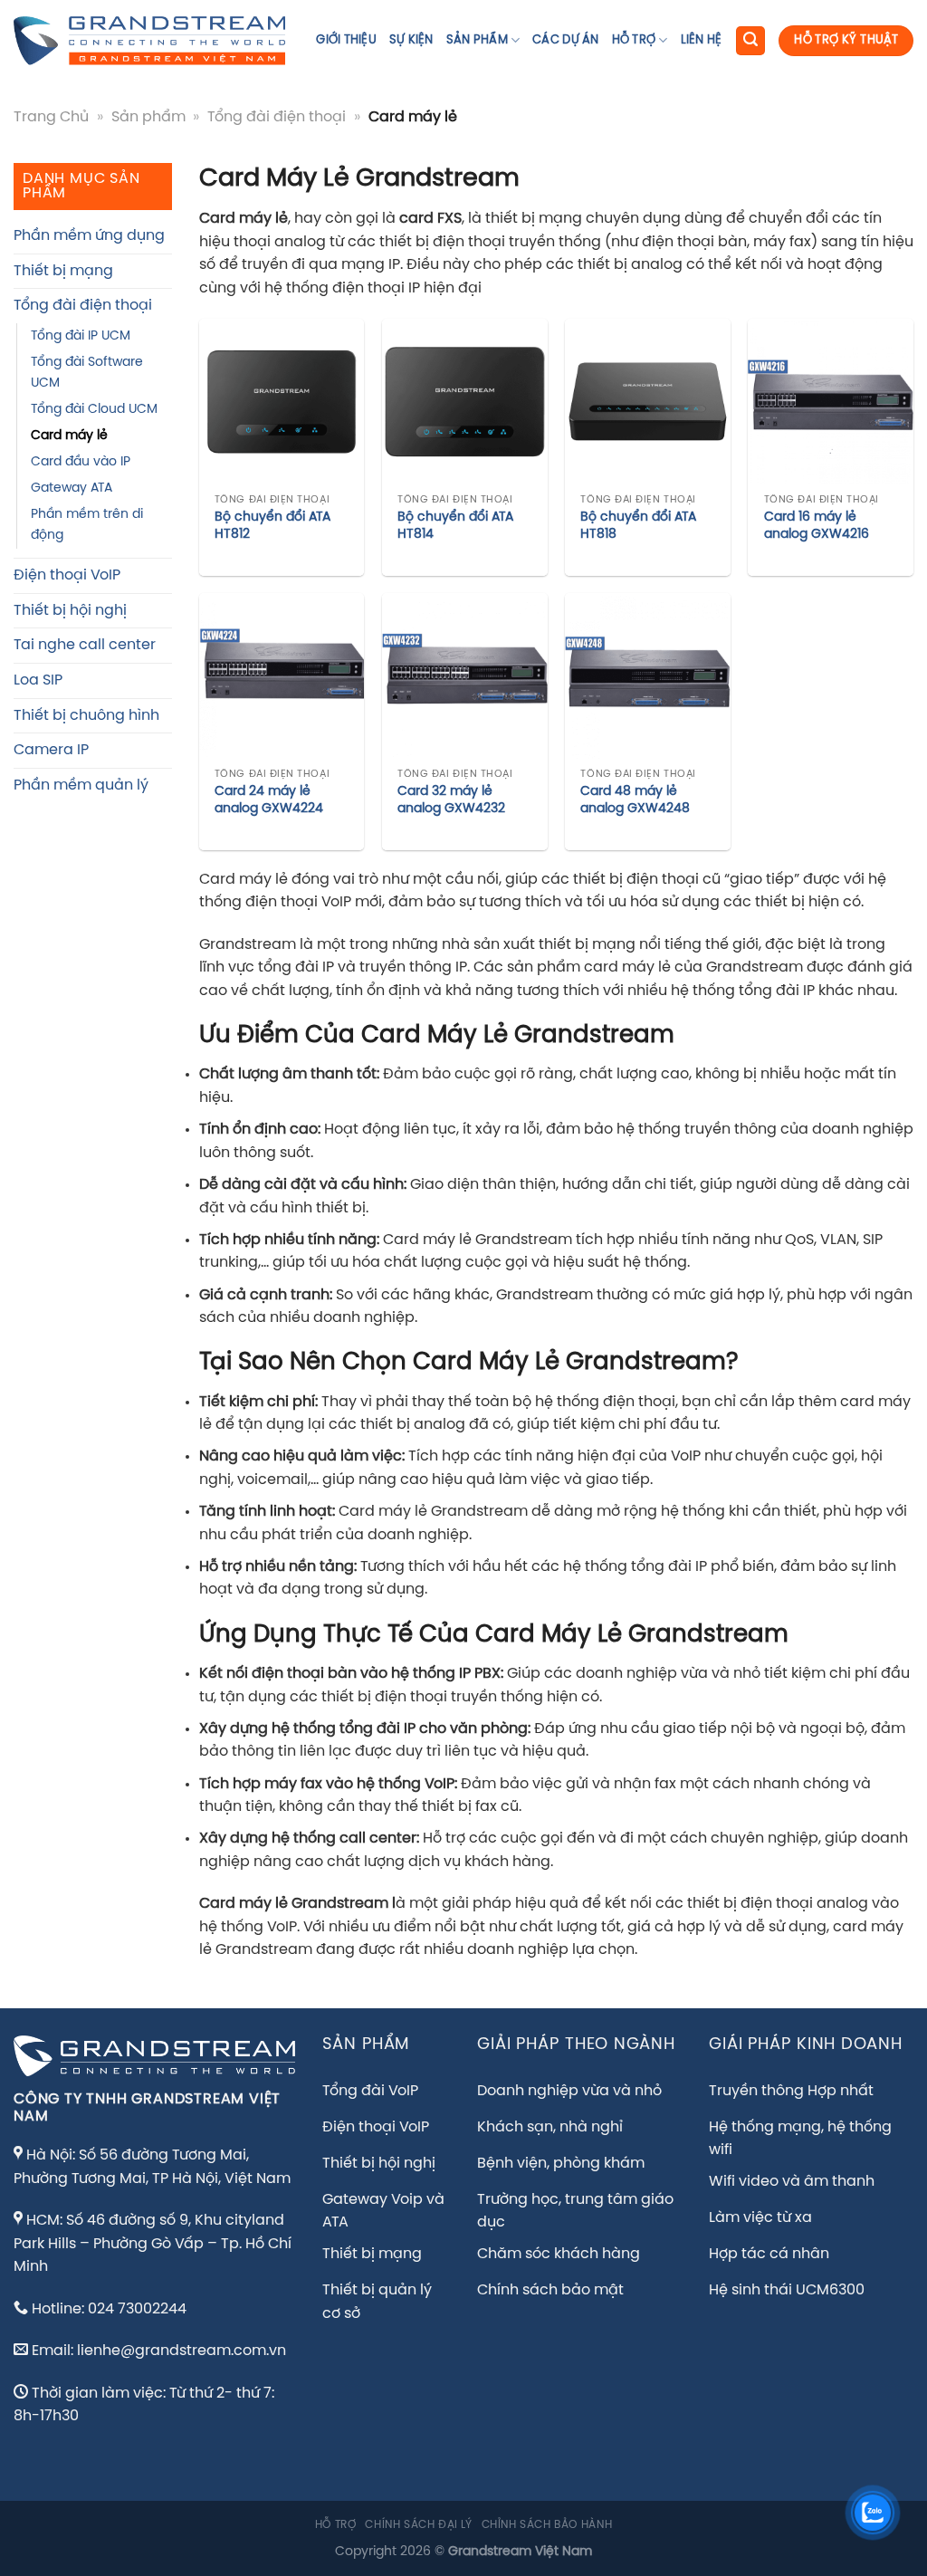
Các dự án (565, 40)
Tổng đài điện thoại (277, 117)
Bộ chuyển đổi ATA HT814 (455, 526)
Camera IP (51, 750)
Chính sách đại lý (418, 2525)
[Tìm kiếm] (750, 41)
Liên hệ (702, 40)
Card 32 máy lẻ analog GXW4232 (451, 800)
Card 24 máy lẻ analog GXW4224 (269, 800)
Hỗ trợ (634, 40)
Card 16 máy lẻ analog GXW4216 (817, 526)
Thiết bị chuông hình (86, 716)
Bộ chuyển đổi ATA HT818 (638, 526)
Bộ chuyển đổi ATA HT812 (272, 526)
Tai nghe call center (85, 645)
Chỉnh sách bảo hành (547, 2525)
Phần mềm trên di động (87, 525)
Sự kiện (411, 40)
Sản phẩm (477, 40)
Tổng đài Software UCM (87, 373)
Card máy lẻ (69, 436)
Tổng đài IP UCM (81, 336)
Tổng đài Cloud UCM (94, 409)
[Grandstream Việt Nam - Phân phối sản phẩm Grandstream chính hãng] (149, 41)
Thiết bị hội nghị (70, 611)
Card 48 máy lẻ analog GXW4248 (635, 800)
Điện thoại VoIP (67, 575)
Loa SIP (38, 680)
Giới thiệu (346, 40)
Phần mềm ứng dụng (89, 236)
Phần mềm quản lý (81, 785)
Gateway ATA (72, 488)
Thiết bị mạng (63, 271)
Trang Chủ (51, 117)
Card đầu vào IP (81, 462)
